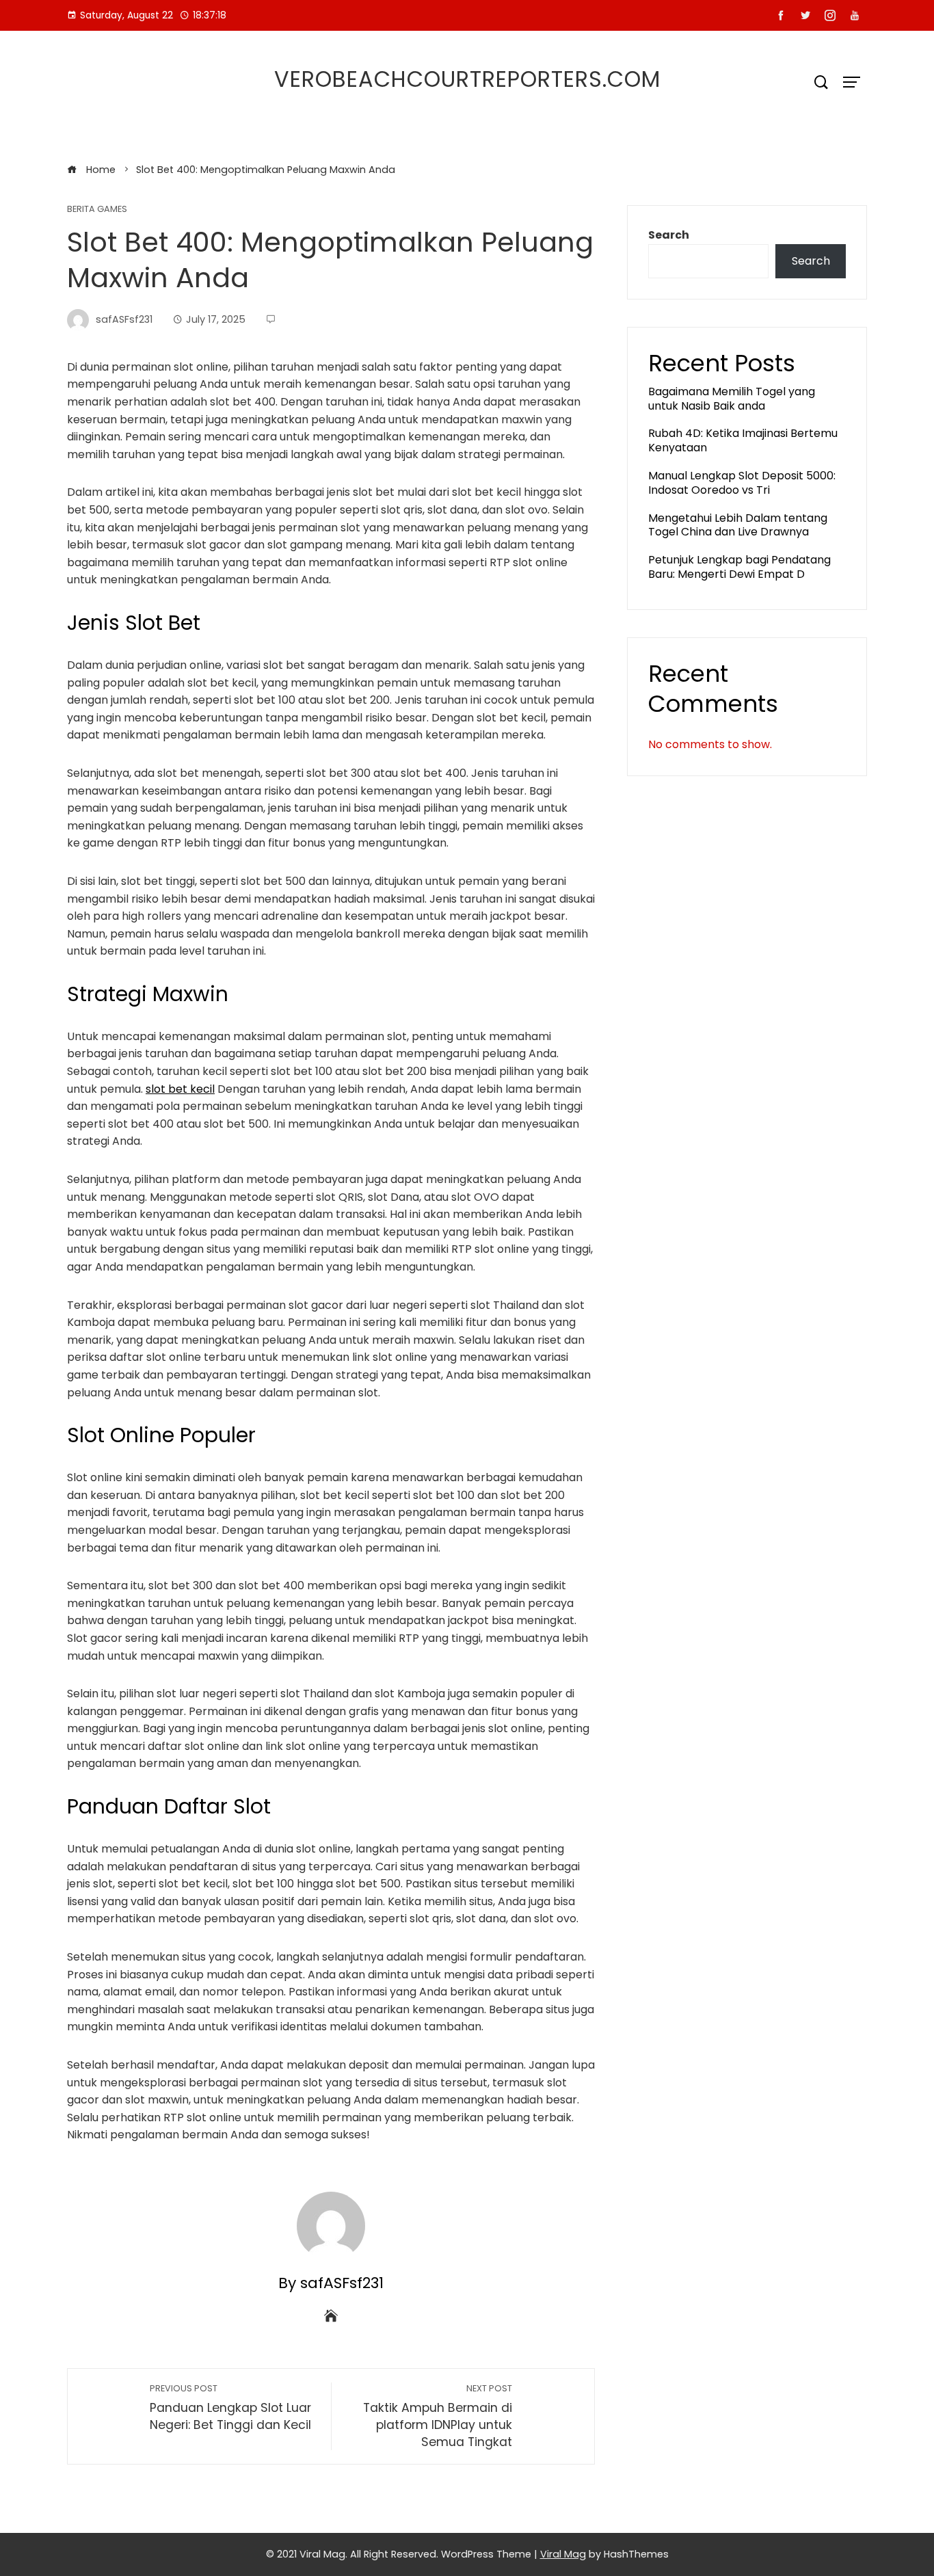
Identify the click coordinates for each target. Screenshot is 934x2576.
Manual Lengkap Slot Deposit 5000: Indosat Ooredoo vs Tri (742, 483)
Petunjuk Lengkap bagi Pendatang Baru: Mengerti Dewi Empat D (739, 567)
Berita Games (97, 210)
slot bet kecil (180, 1089)
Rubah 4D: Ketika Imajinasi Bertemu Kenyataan (743, 440)
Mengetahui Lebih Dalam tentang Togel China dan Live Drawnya (738, 525)
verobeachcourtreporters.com (467, 79)
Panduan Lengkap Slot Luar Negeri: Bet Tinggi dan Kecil (230, 2408)
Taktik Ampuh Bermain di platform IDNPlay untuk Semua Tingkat (438, 2416)
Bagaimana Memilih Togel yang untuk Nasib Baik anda (732, 399)
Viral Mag (563, 2554)
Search (669, 235)
